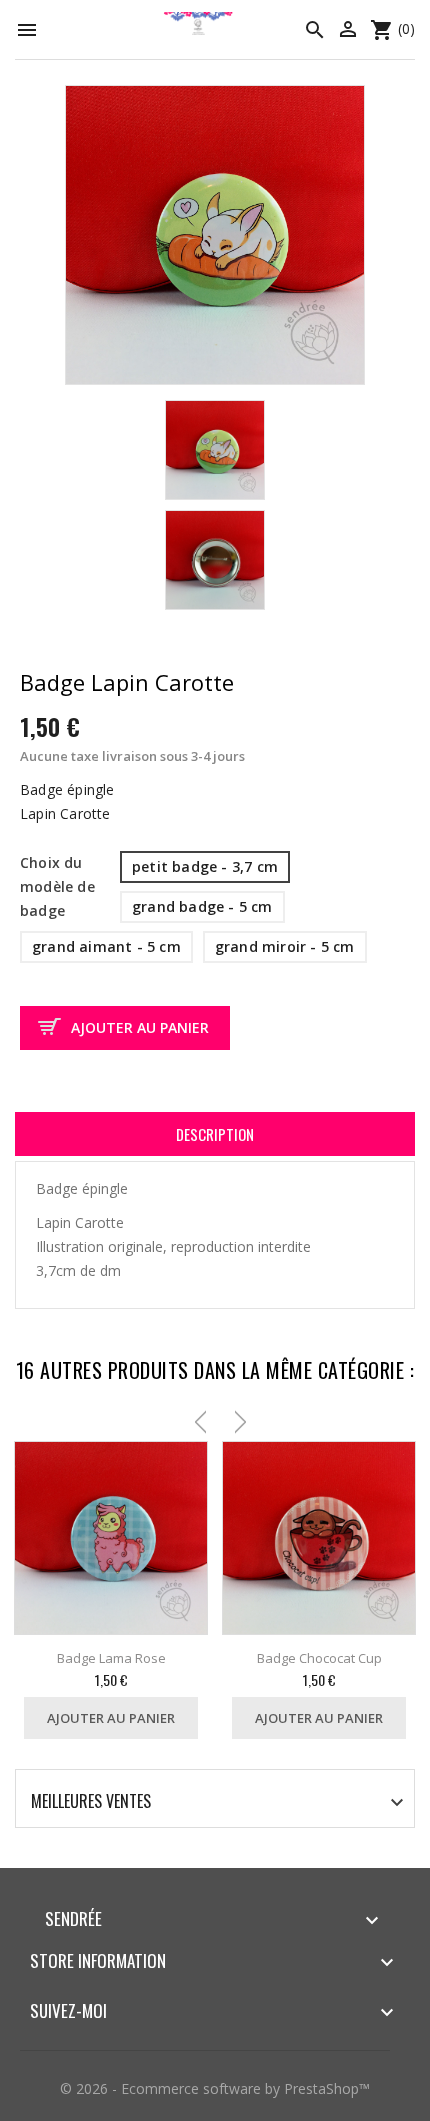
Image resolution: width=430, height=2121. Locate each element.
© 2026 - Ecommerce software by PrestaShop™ (215, 2088)
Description (215, 1134)
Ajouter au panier (140, 1027)
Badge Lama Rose (111, 1658)
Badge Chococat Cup (319, 1658)
